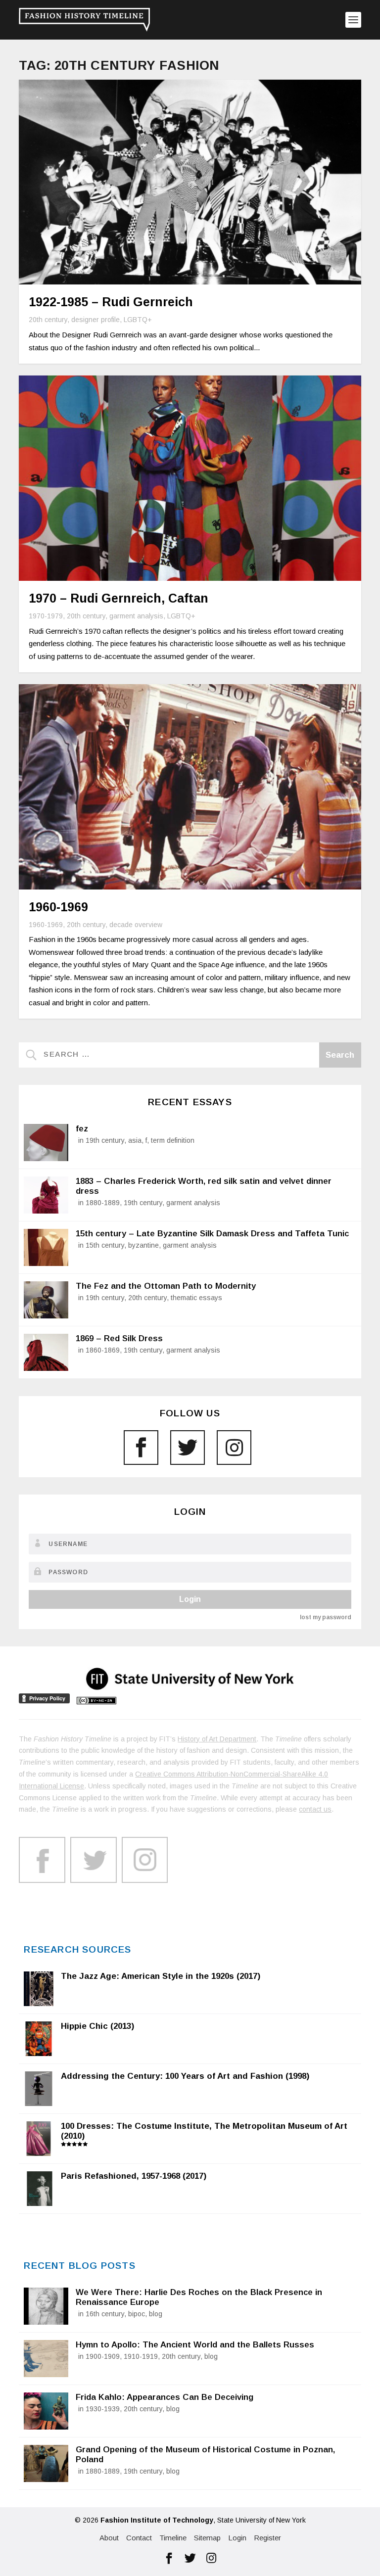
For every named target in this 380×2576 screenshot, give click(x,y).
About (109, 2538)
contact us (315, 1809)
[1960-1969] (190, 787)
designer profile (95, 320)
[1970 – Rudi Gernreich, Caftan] (190, 478)
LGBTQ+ (138, 320)
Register (267, 2538)
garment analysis (136, 616)
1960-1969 (58, 907)
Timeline (173, 2538)
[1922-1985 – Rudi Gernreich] (190, 182)
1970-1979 (46, 616)
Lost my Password (325, 1617)
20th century (48, 320)
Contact (139, 2538)
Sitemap (207, 2538)
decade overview (136, 925)
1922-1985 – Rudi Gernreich (111, 302)
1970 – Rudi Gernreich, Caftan (119, 598)
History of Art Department (217, 1739)
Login (190, 1599)
